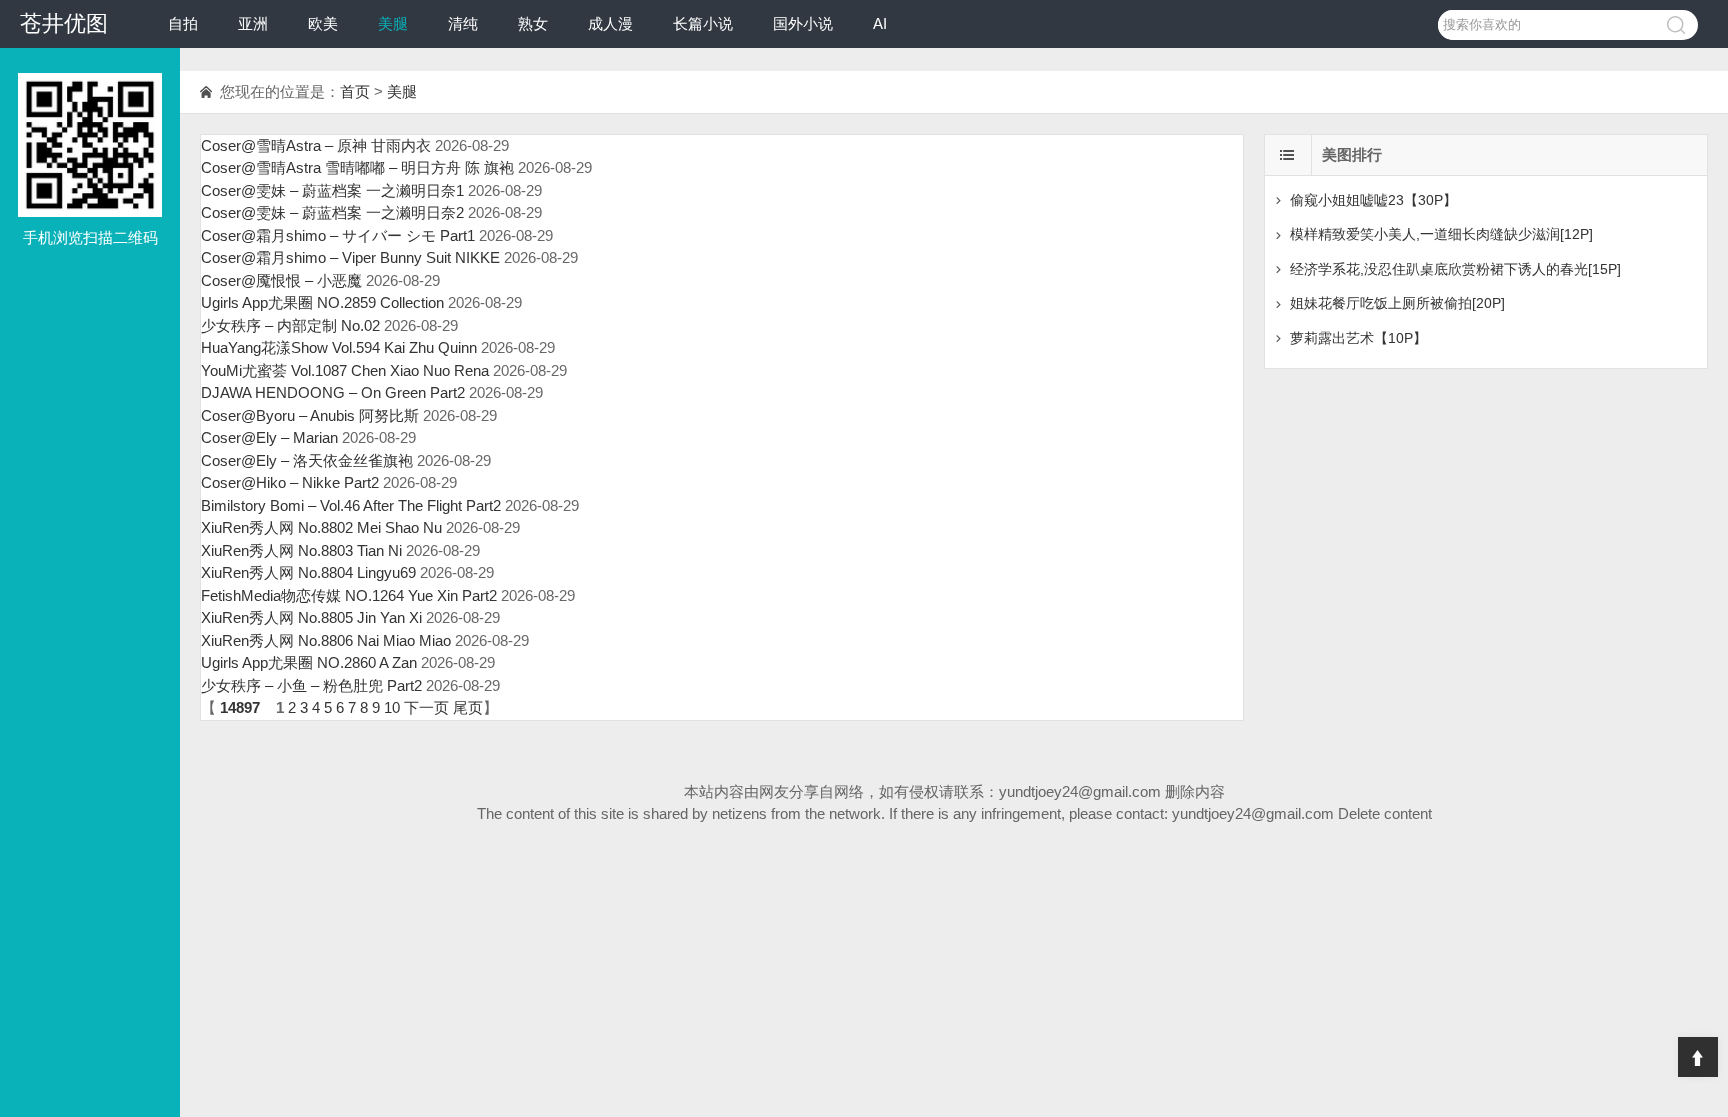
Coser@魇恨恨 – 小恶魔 (281, 280)
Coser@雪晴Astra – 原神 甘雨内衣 (316, 145)
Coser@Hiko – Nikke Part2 (290, 482)
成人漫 (610, 23)
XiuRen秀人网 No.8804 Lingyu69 (308, 572)
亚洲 (253, 23)
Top (1698, 1057)
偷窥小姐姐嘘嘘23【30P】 (1373, 200)
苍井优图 (64, 23)
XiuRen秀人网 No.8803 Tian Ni (301, 550)
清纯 (463, 23)
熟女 (533, 23)
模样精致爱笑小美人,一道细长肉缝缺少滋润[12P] (1441, 234)
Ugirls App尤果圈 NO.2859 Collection (322, 302)
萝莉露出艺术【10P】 (1358, 338)
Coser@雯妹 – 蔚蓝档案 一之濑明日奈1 (332, 190)
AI (880, 23)
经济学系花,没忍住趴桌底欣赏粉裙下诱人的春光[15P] (1455, 269)
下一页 (426, 707)
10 (392, 707)
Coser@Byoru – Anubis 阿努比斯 (310, 415)
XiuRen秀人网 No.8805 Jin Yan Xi (311, 617)
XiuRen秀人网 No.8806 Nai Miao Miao (326, 640)
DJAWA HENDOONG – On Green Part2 (333, 392)
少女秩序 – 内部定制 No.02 (290, 325)
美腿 (393, 23)
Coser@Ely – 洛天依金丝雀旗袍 (307, 460)
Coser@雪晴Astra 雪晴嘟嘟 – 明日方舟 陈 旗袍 (357, 167)
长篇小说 (703, 23)
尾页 (468, 707)
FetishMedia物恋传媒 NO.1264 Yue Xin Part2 (349, 595)
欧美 (323, 23)
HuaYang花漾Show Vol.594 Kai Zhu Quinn (339, 347)
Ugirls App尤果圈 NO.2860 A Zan (309, 662)
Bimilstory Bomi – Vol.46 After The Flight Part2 (351, 505)
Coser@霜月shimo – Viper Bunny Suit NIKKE (350, 257)
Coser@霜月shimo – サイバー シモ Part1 (338, 235)
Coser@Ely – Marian (269, 437)
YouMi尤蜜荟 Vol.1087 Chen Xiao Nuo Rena (345, 370)
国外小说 (803, 23)
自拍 (183, 23)
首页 (355, 91)
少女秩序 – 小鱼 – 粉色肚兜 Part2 (311, 685)
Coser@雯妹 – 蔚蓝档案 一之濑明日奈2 (332, 212)
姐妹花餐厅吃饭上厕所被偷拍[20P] (1397, 303)
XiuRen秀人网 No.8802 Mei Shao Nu (321, 527)
